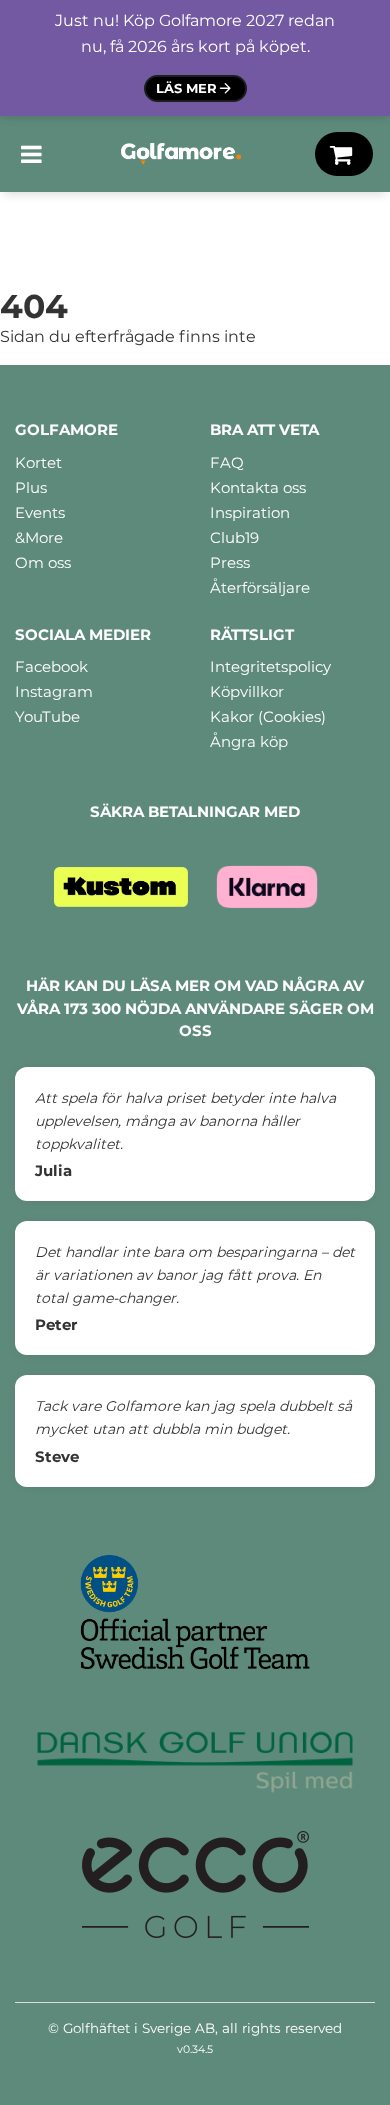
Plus (31, 487)
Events (40, 512)
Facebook (51, 666)
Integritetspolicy (270, 666)
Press (230, 562)
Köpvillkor (247, 691)
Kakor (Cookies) (268, 716)
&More (39, 537)
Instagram (54, 691)
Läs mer (186, 88)
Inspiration (250, 512)
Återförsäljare (260, 587)
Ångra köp (249, 741)
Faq (227, 462)
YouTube (47, 716)
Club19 (234, 537)
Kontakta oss (258, 487)
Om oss (43, 562)
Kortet (38, 462)
